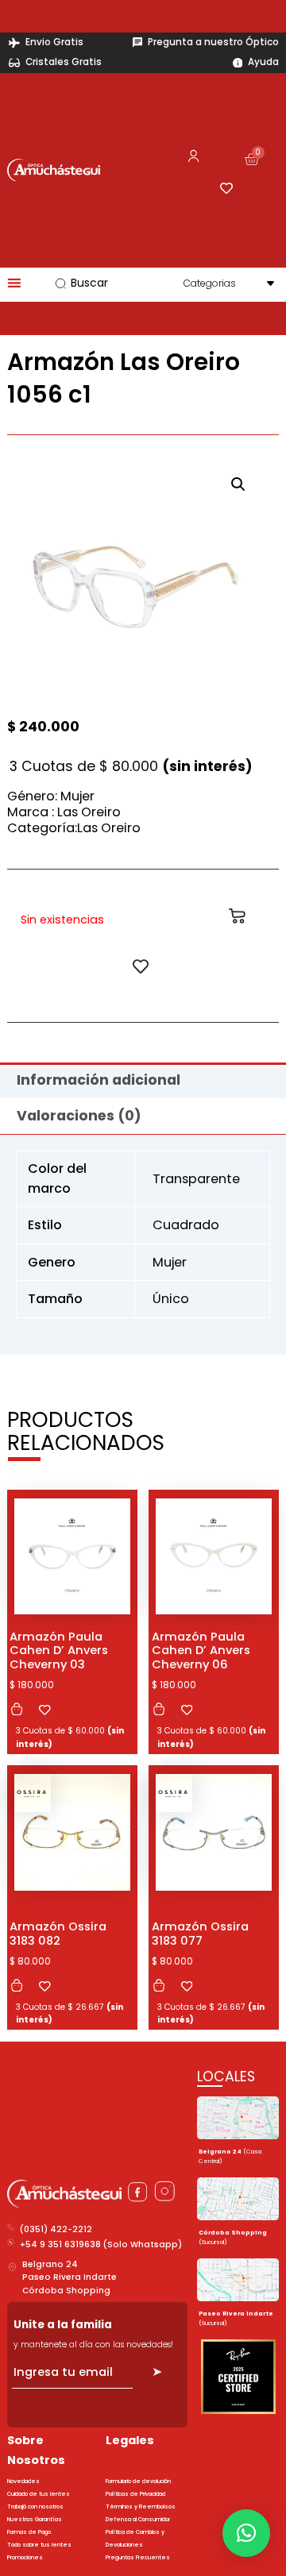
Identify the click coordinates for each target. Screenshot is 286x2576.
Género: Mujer (51, 796)
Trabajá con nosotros (35, 2507)
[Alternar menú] (14, 283)
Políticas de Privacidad (135, 2494)
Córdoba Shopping (66, 2291)
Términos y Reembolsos (141, 2507)
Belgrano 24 (50, 2264)
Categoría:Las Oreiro (74, 828)
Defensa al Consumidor (138, 2519)
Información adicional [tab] (99, 1080)
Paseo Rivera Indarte (70, 2277)
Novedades (23, 2481)
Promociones (25, 2557)
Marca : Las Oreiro (64, 812)
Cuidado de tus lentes (39, 2494)
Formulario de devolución (138, 2481)
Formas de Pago (29, 2532)
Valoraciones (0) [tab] (79, 1116)
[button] (238, 484)
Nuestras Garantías (35, 2519)
